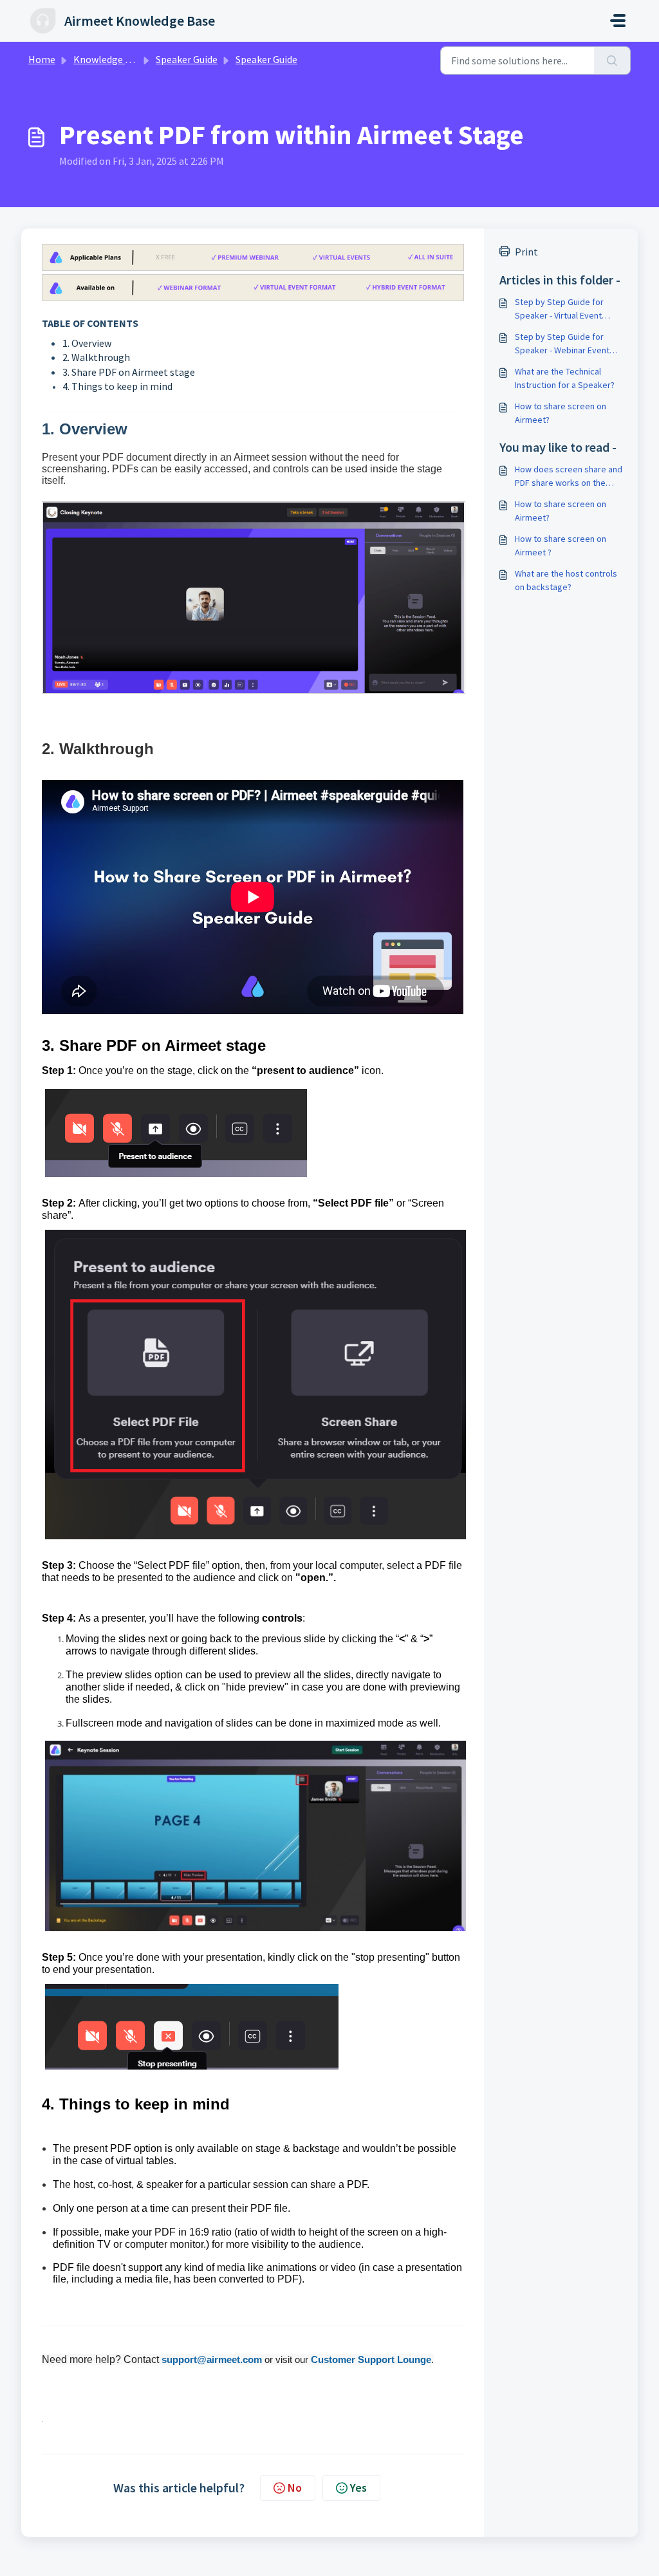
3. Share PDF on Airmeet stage (129, 372)
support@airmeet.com (212, 2359)
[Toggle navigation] (618, 21)
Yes (358, 2488)
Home (42, 59)
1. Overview (87, 343)
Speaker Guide (187, 59)
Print (526, 252)
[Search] (612, 60)
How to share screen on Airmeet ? (561, 545)
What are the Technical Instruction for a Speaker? (565, 378)
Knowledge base (109, 59)
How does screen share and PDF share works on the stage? (569, 477)
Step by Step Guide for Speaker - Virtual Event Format (559, 309)
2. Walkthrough (96, 357)
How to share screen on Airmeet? (561, 413)
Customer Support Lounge (371, 2359)
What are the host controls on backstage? (566, 580)
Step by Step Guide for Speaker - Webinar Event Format (562, 344)
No (295, 2488)
